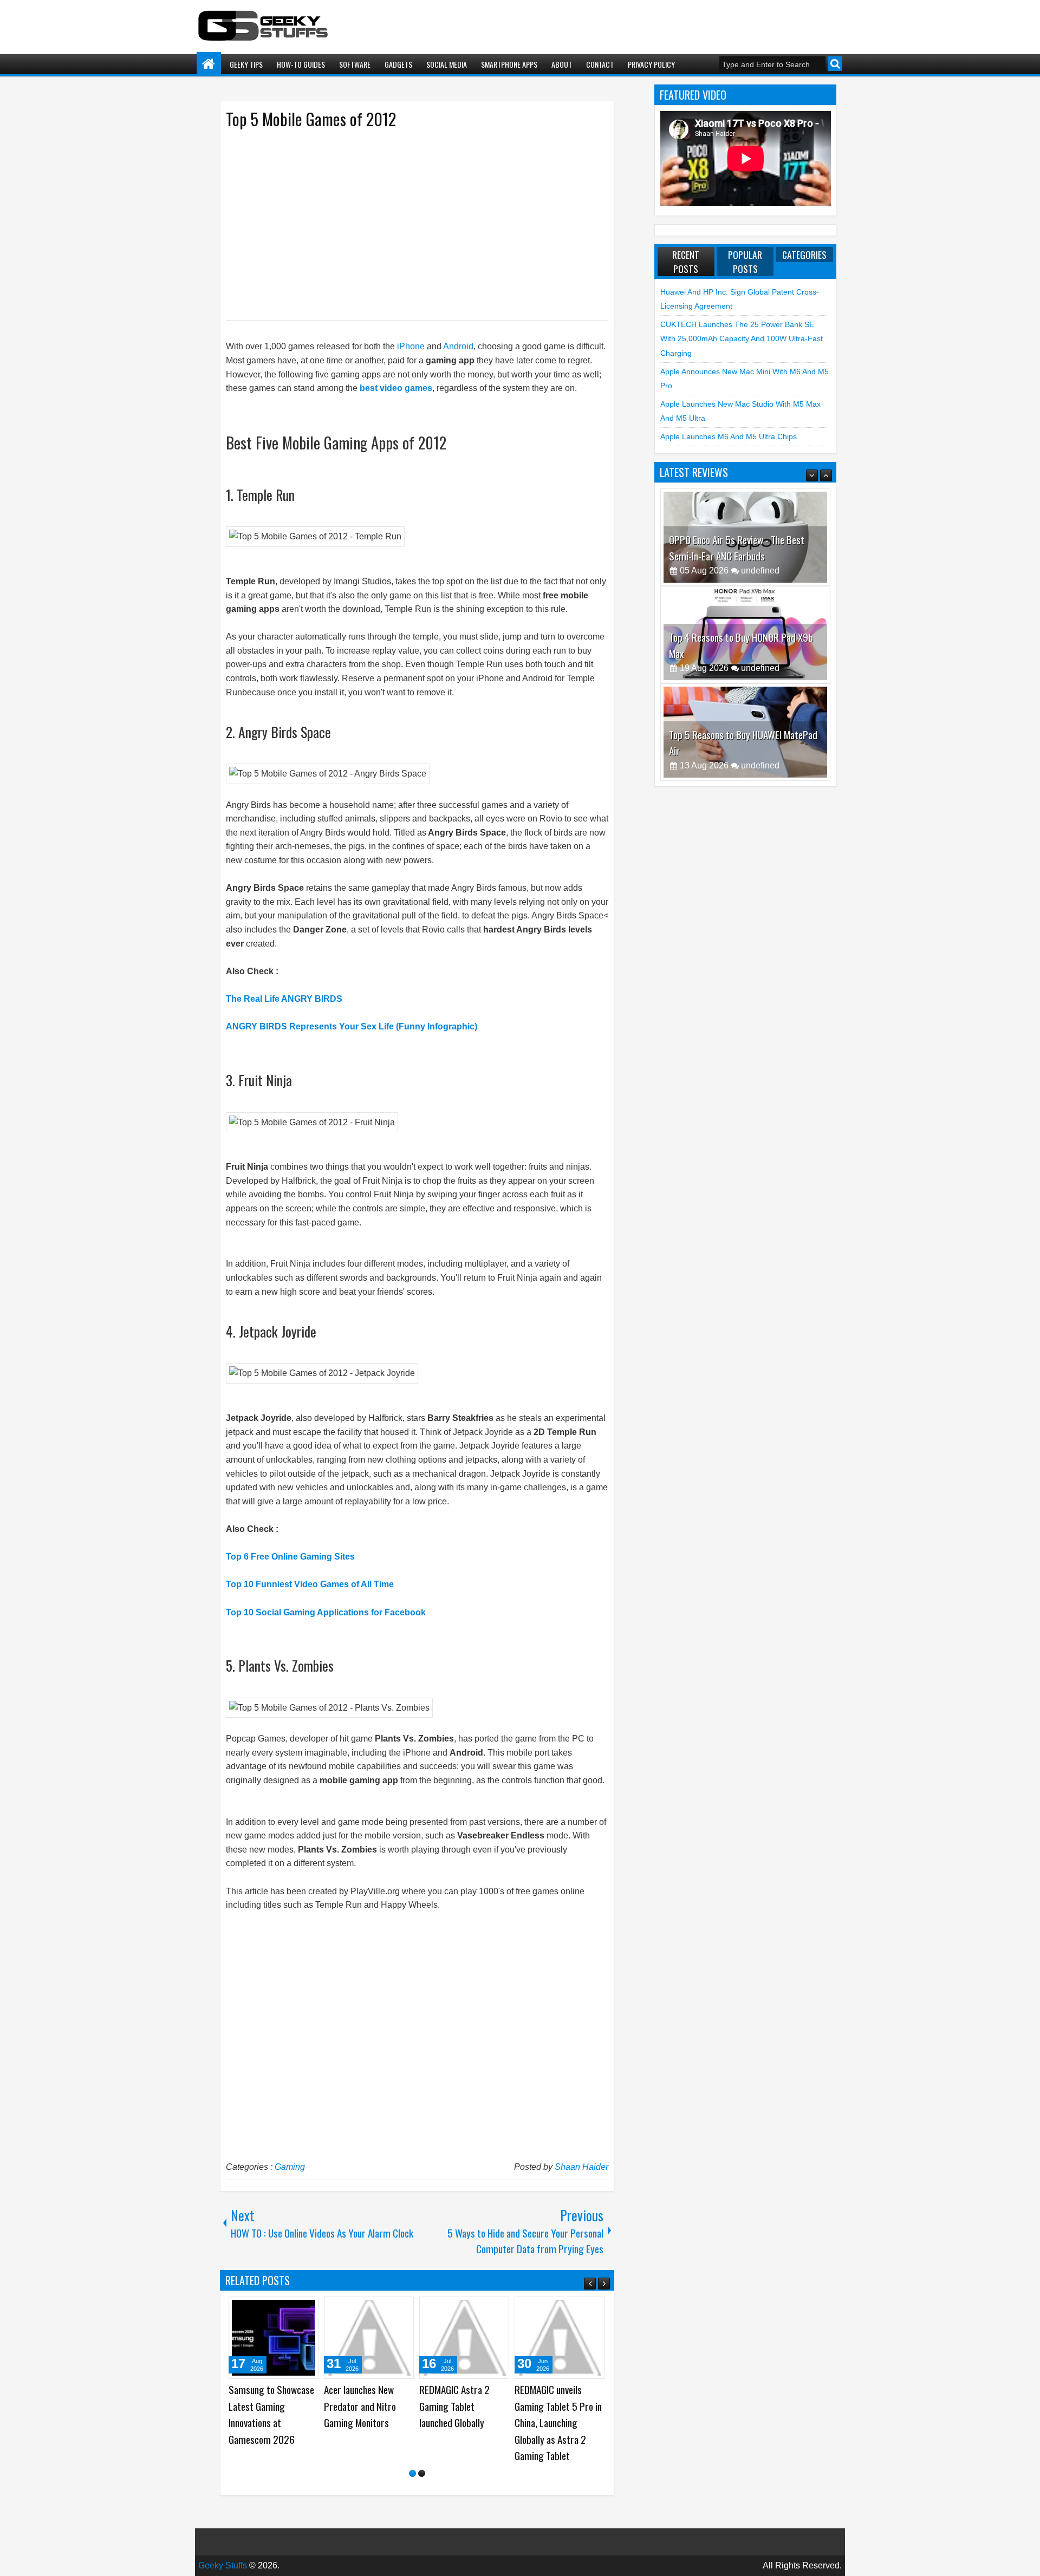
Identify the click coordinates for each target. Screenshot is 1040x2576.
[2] (422, 2473)
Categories (804, 255)
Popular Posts (745, 262)
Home (209, 64)
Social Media (447, 64)
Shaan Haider (581, 2167)
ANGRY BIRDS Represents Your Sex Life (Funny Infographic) (352, 1026)
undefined (760, 570)
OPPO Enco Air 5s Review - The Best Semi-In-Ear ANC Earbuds (737, 548)
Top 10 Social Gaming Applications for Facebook (326, 1612)
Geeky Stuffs (223, 2565)
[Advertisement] (406, 224)
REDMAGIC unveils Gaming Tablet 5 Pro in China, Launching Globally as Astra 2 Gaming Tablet (558, 2422)
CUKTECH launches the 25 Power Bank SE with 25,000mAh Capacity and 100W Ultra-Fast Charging (742, 339)
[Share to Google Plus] (307, 2309)
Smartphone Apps (509, 64)
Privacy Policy (651, 64)
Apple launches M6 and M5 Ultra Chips (729, 436)
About (562, 64)
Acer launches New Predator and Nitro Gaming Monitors (360, 2406)
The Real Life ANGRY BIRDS (284, 999)
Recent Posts (686, 262)
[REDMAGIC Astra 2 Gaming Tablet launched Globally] (464, 2338)
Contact (600, 64)
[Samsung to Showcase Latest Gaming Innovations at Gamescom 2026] (274, 2338)
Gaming (290, 2167)
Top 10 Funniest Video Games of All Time (310, 1584)
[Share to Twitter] (295, 2309)
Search (835, 64)
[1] (412, 2473)
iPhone (411, 346)
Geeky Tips (246, 64)
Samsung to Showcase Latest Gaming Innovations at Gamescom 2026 (271, 2414)
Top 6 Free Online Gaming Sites (290, 1557)
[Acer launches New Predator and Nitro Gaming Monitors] (369, 2338)
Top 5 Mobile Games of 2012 (311, 119)
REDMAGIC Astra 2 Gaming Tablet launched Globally (454, 2406)
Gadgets (398, 64)
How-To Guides (301, 64)
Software (355, 64)
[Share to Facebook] (283, 2309)
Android (458, 346)
